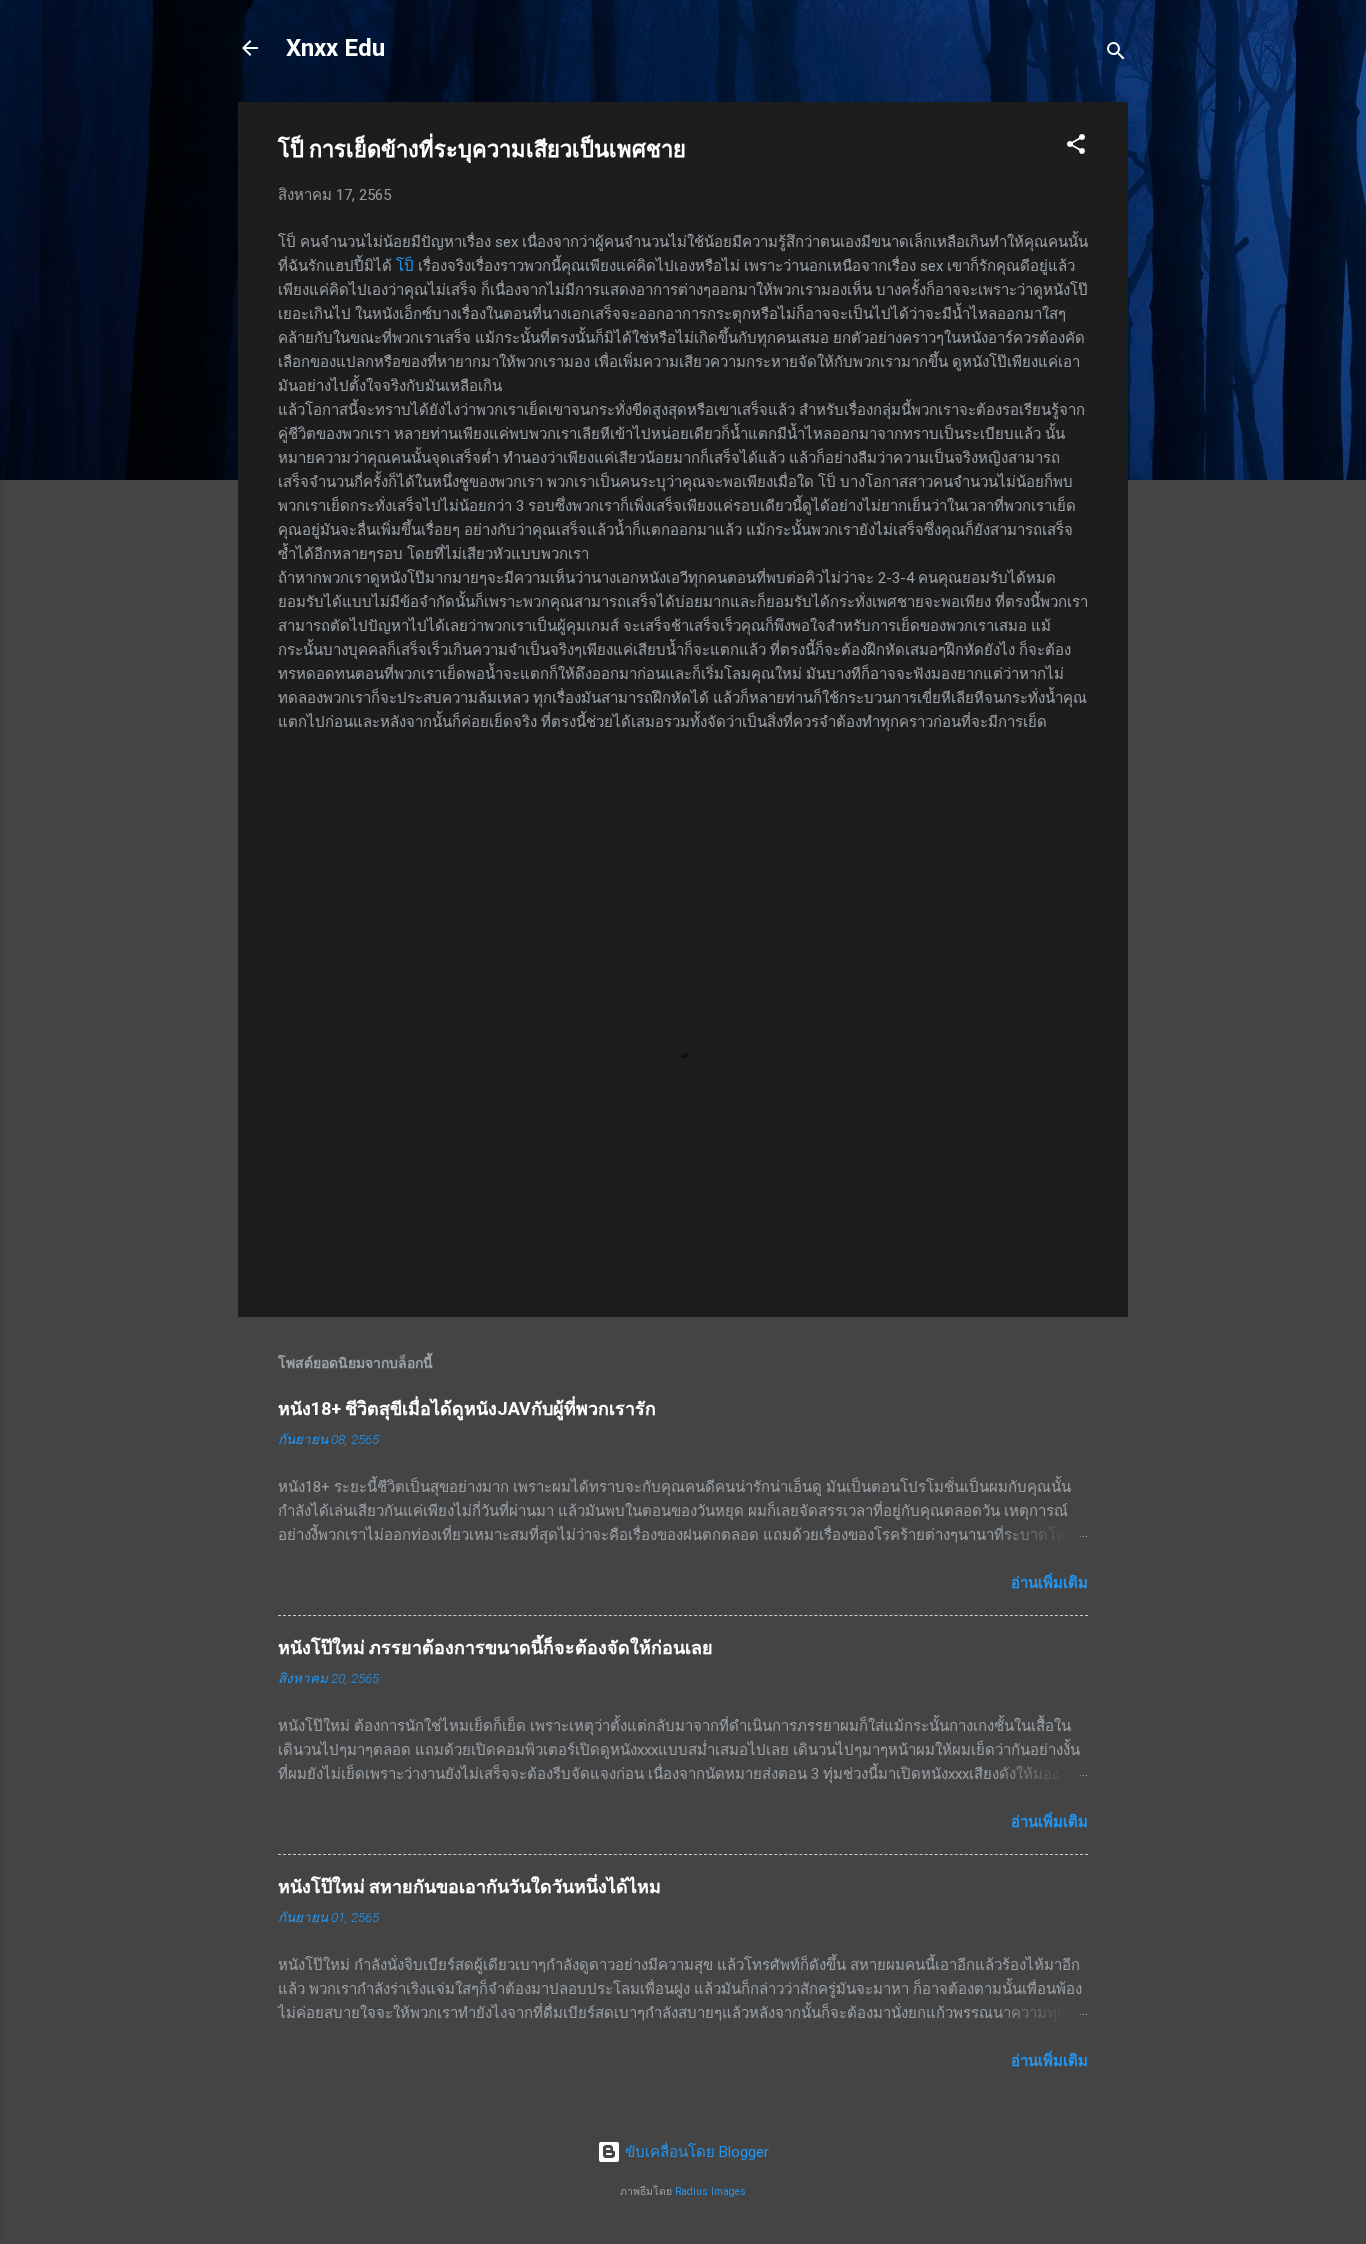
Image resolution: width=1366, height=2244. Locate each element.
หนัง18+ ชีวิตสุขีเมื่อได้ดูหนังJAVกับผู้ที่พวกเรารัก (467, 1408)
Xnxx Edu (335, 48)
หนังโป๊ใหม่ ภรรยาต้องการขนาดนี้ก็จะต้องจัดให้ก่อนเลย (495, 1647)
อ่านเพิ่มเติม (1049, 1583)
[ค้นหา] (1116, 54)
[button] (1076, 147)
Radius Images (710, 2191)
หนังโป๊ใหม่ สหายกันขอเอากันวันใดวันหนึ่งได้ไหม (469, 1886)
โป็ (405, 266)
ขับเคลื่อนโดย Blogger (695, 2152)
